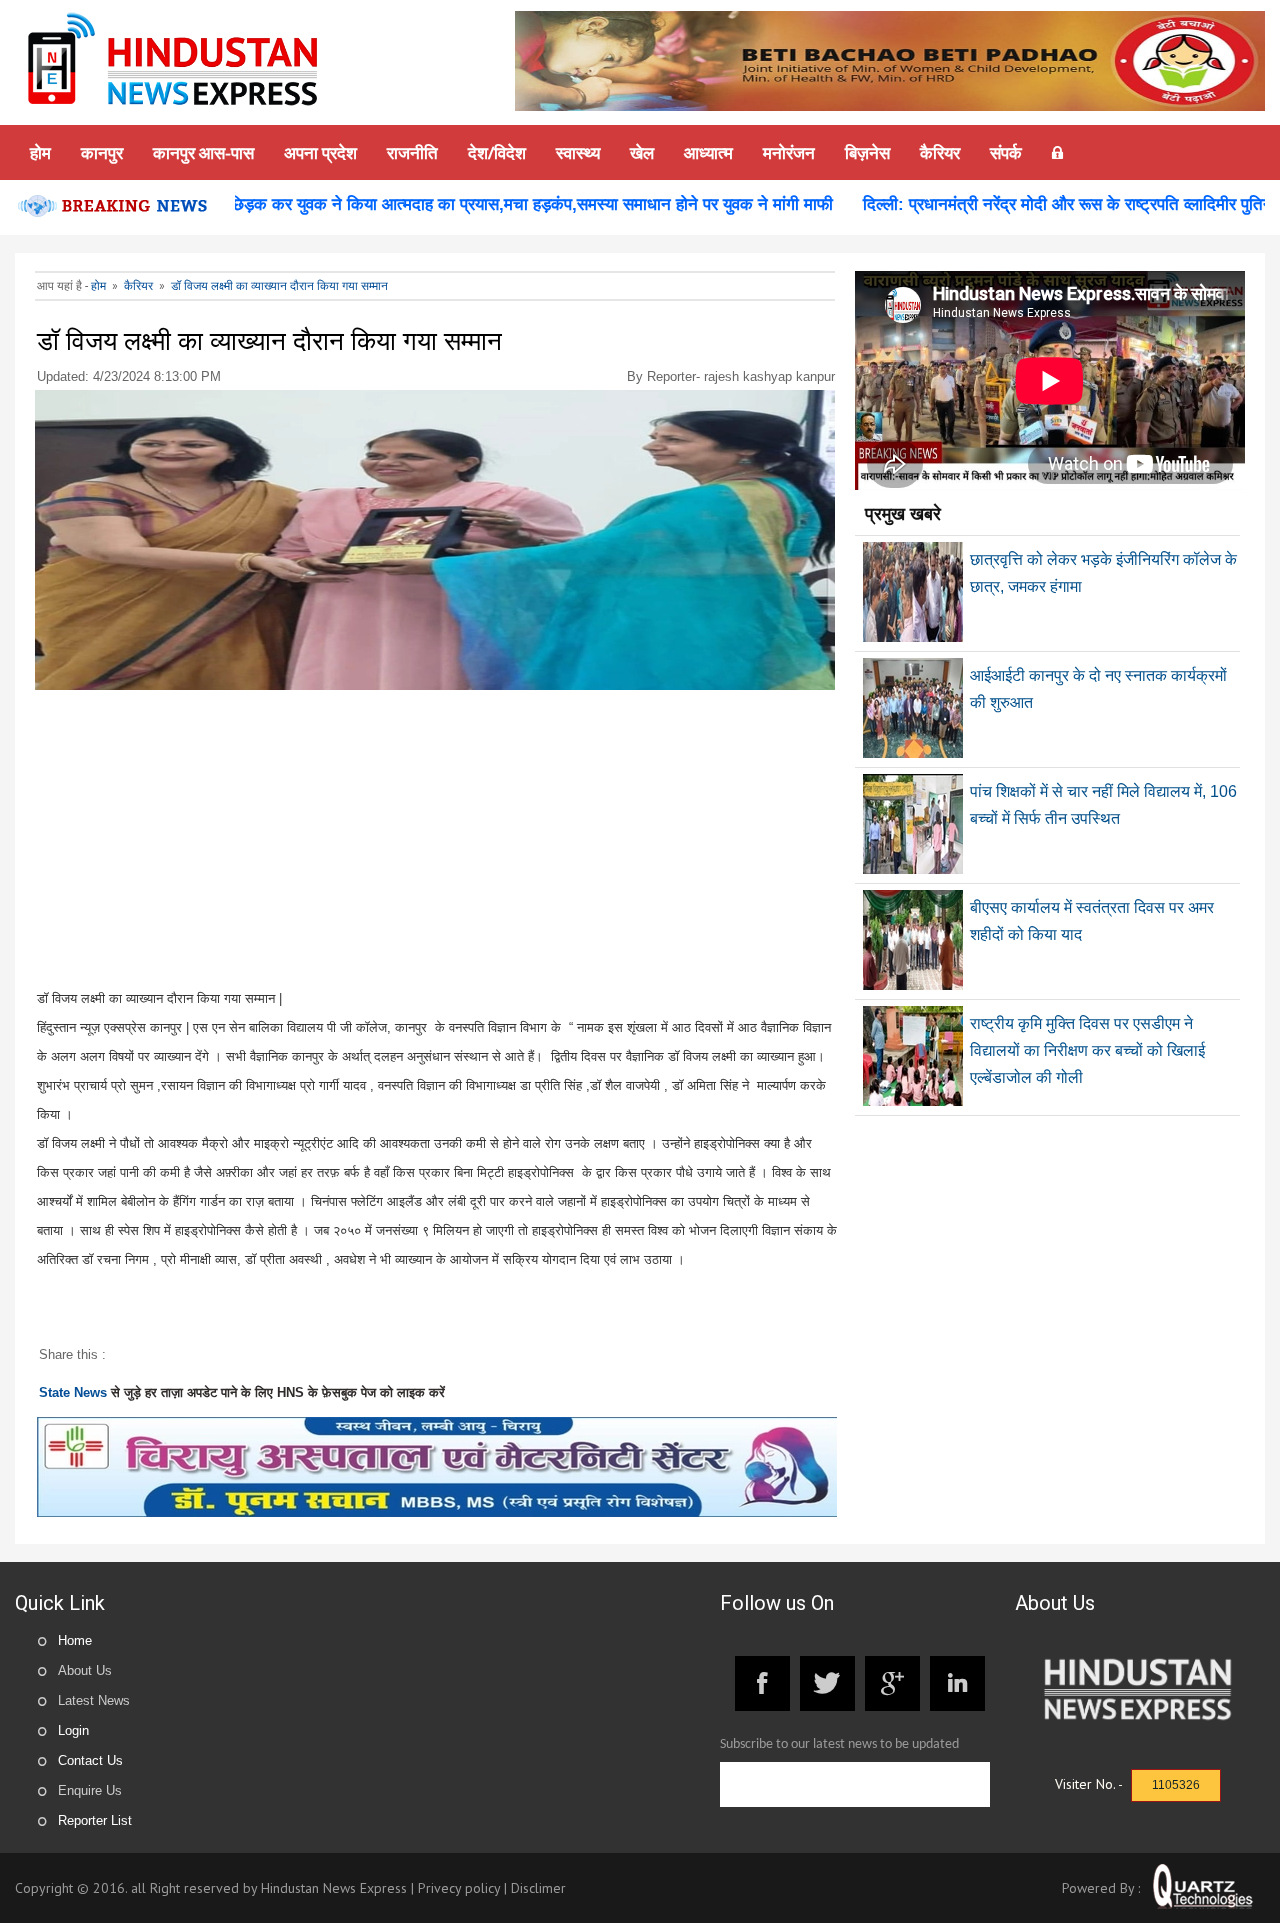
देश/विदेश (497, 152)
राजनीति (412, 152)
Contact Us (90, 1760)
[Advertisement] (436, 844)
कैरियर (940, 152)
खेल (642, 152)
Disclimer (538, 1888)
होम (40, 152)
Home (75, 1640)
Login (73, 1730)
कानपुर (102, 152)
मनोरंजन (789, 152)
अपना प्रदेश (320, 152)
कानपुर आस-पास (203, 152)
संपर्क (1006, 152)
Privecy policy (459, 1888)
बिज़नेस (867, 152)
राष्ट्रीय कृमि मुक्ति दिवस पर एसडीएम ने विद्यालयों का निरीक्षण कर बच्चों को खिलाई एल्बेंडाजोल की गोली (1087, 1050)
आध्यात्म (708, 152)
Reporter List (95, 1820)
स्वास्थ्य (578, 152)
